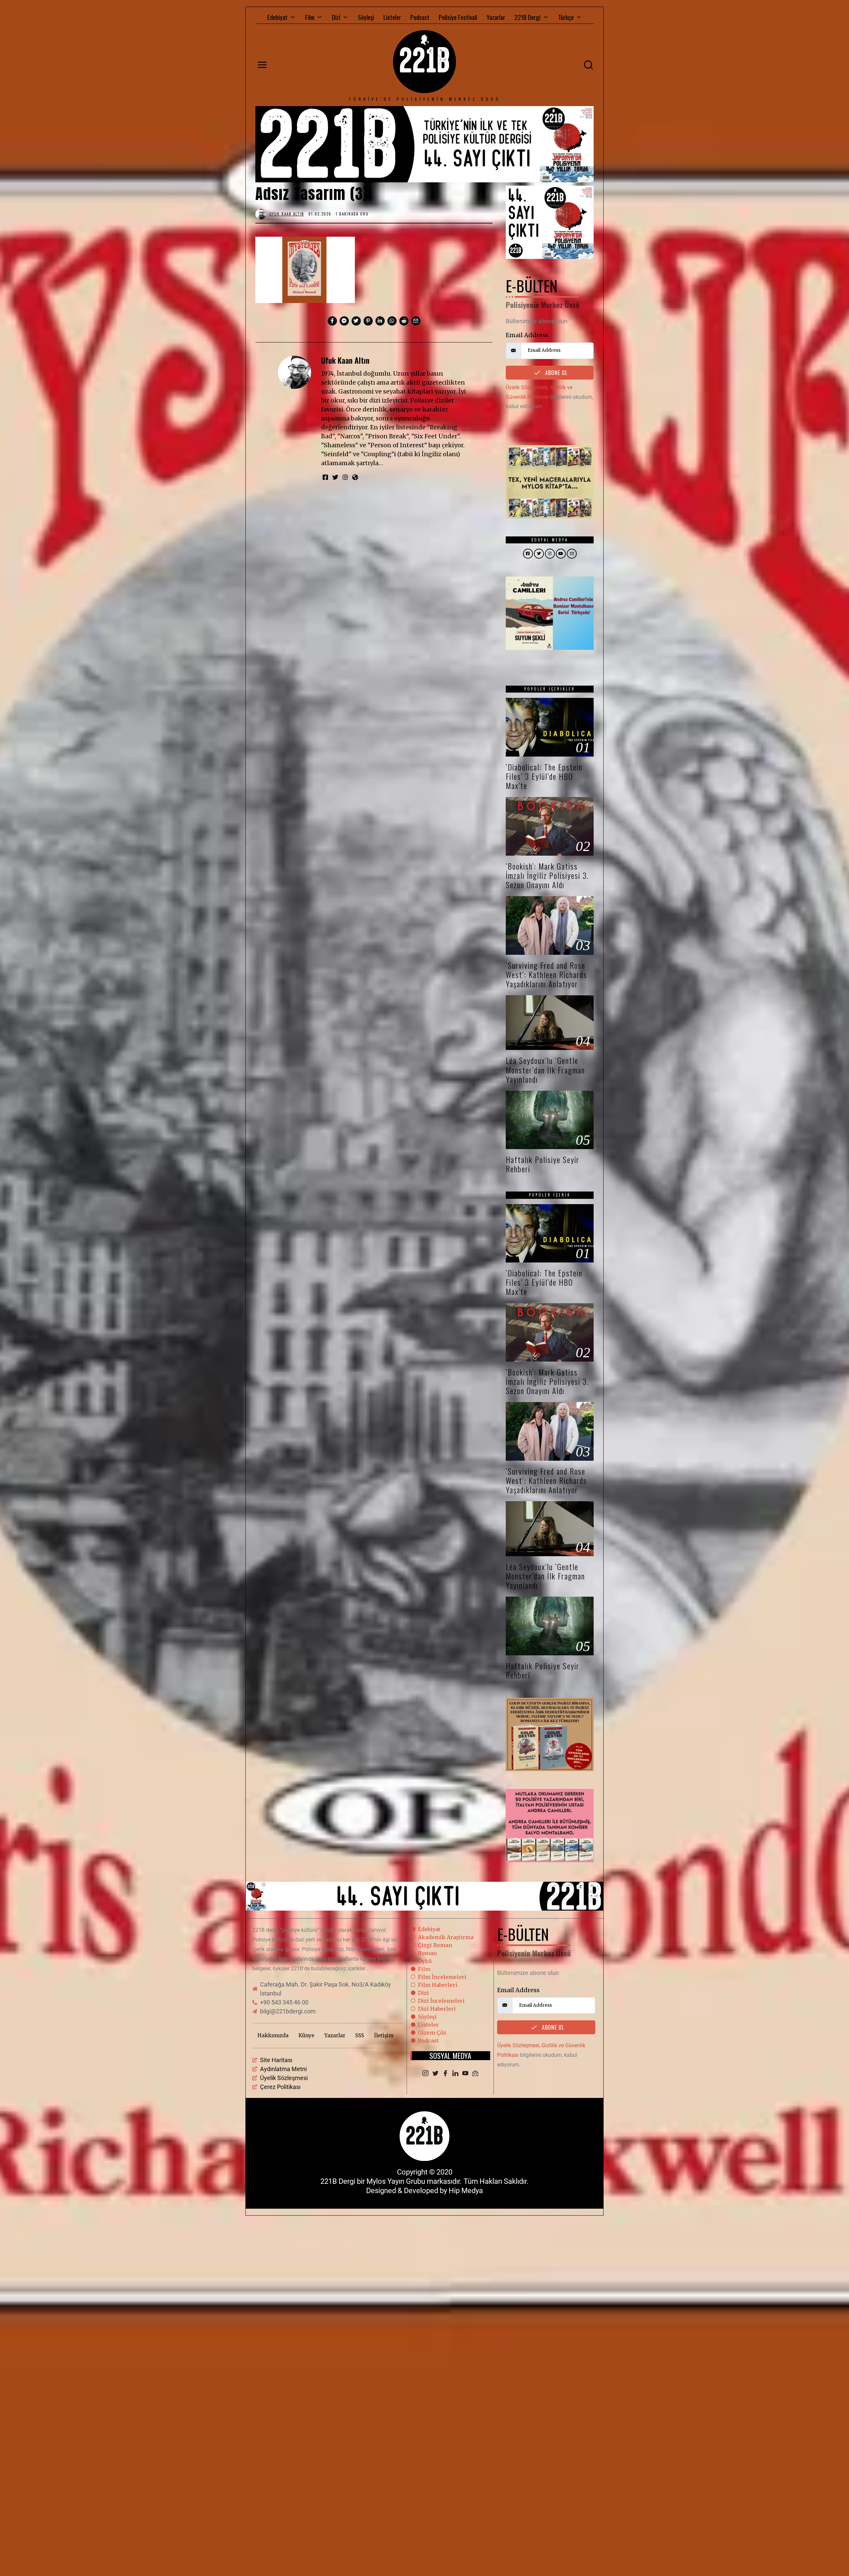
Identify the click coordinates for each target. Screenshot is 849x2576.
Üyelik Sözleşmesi (527, 387)
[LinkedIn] (455, 2074)
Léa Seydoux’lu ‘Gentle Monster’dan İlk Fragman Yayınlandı (545, 1070)
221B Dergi (527, 17)
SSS (360, 2035)
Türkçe (566, 17)
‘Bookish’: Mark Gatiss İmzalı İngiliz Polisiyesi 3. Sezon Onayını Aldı (547, 875)
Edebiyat (277, 17)
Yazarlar (496, 17)
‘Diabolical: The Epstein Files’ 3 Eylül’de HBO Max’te (544, 776)
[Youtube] (465, 2074)
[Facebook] (445, 2074)
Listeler (392, 17)
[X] (435, 2074)
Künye (306, 2035)
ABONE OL (555, 373)
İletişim (384, 2035)
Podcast (420, 17)
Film (310, 17)
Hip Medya (466, 2191)
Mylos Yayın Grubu (396, 2181)
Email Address (527, 335)
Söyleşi (366, 17)
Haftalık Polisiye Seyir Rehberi (543, 1164)
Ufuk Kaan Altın (345, 360)
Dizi (336, 17)
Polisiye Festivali (458, 17)
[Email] (475, 2074)
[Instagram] (425, 2074)
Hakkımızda (273, 2035)
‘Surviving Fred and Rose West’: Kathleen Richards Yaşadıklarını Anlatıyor (546, 975)
